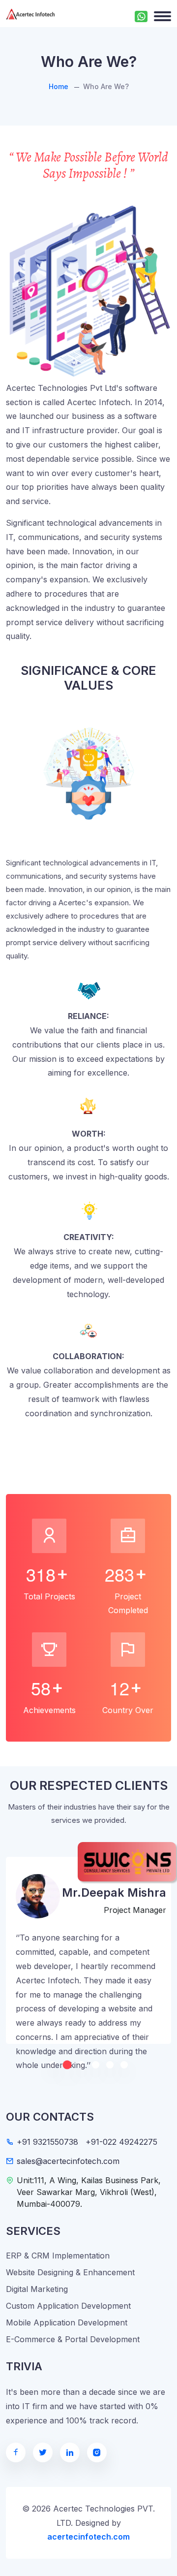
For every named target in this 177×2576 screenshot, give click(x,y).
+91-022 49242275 (121, 2142)
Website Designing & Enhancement (70, 2272)
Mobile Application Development (67, 2322)
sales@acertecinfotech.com (68, 2161)
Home (59, 86)
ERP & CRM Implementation (58, 2256)
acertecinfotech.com (88, 2537)
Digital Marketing (37, 2289)
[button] (67, 2065)
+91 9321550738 (47, 2142)
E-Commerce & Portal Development (73, 2339)
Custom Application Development (68, 2306)
